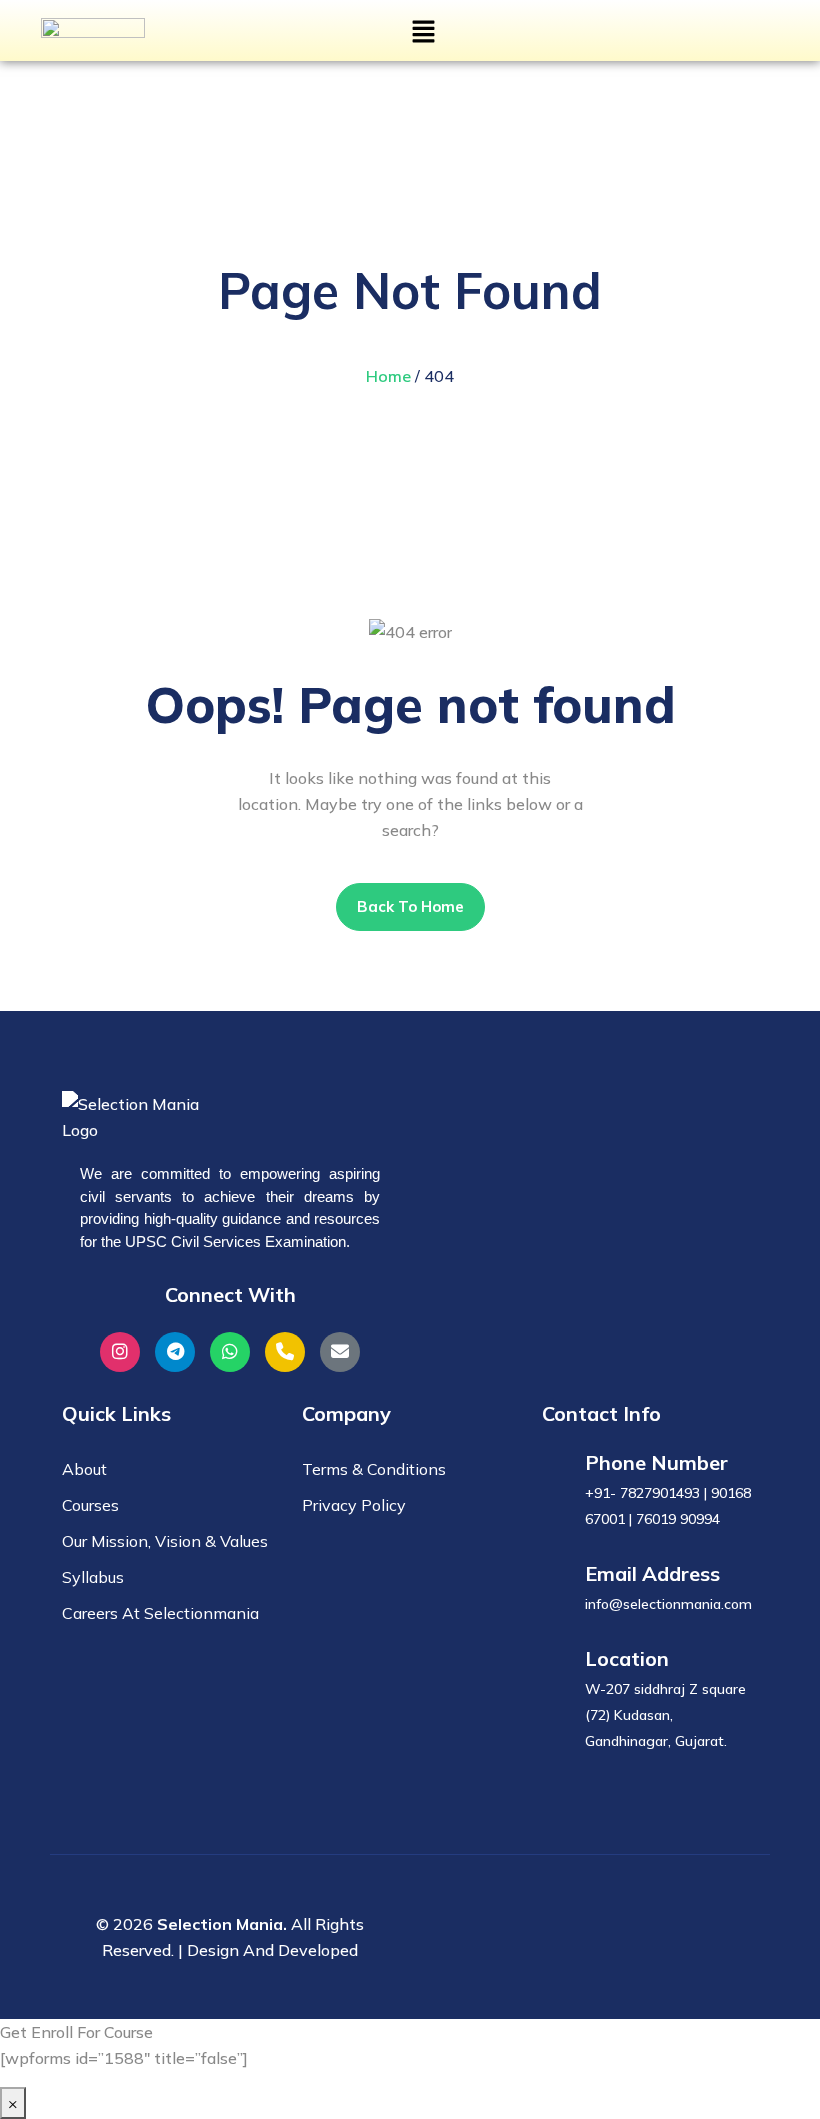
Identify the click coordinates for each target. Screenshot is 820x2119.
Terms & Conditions (374, 1469)
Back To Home (410, 906)
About (84, 1469)
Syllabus (93, 1577)
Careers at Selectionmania (160, 1613)
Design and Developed (272, 1950)
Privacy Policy (354, 1505)
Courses (90, 1505)
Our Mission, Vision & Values (165, 1541)
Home (388, 376)
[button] (423, 30)
